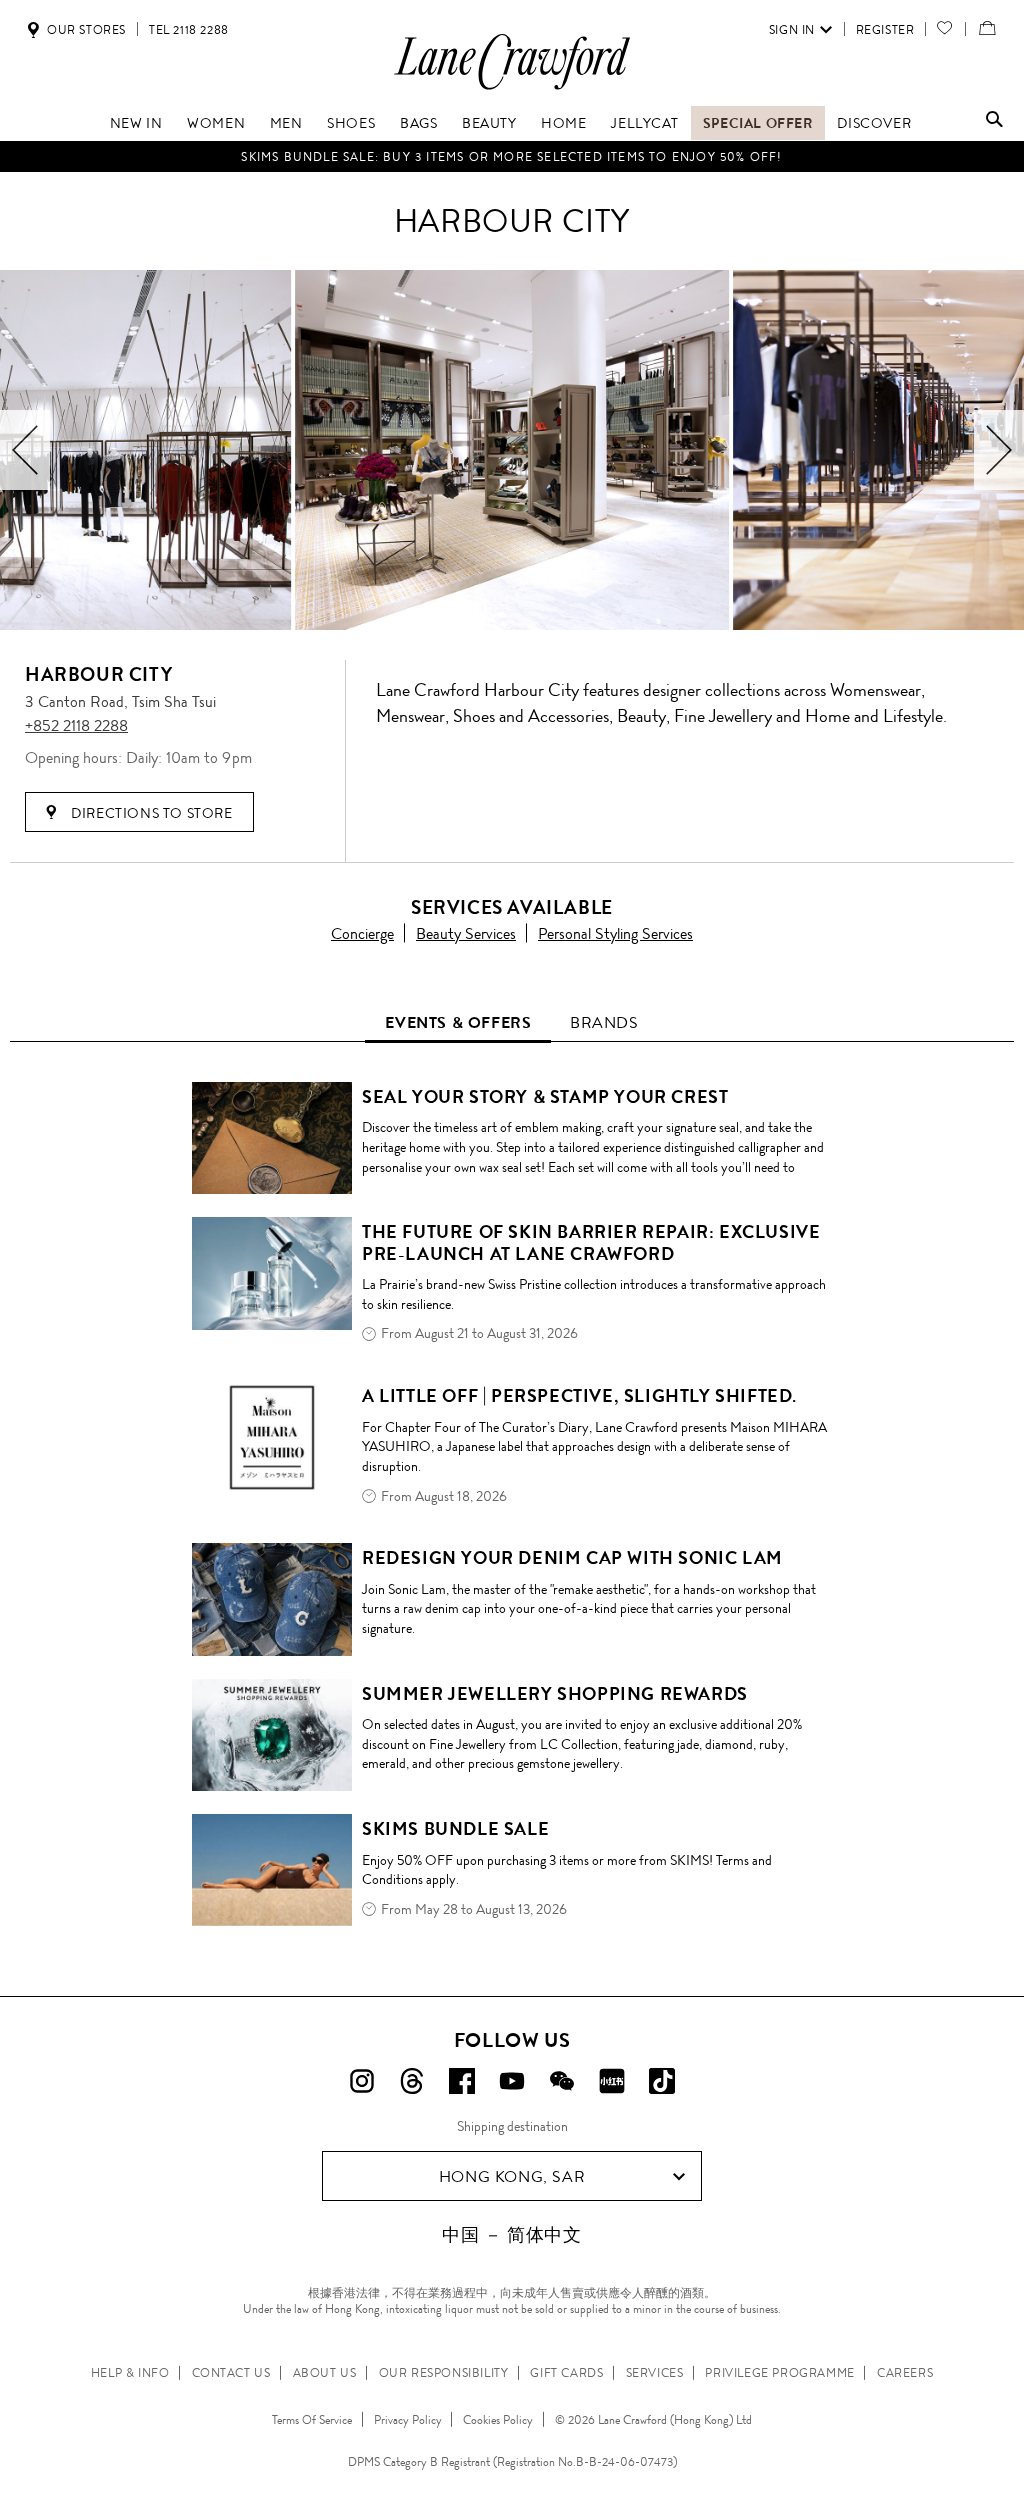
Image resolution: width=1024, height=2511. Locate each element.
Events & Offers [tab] (458, 1022)
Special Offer (758, 123)
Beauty (489, 123)
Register (885, 30)
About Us (325, 2373)
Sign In (792, 30)
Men (286, 123)
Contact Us (231, 2373)
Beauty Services (466, 933)
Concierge (362, 933)
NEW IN (136, 123)
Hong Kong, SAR (512, 2176)
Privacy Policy (408, 2420)
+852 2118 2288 (76, 725)
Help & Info (130, 2373)
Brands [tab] (604, 1022)
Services (655, 2373)
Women (216, 123)
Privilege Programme (779, 2373)
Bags (418, 123)
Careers (905, 2373)
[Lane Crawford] (512, 88)
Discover (874, 123)
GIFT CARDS (566, 2373)
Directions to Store (150, 813)
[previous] (25, 450)
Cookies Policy (498, 2420)
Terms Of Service (312, 2420)
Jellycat (644, 123)
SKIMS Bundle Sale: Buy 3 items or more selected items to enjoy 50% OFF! (511, 157)
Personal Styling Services (615, 933)
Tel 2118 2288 (189, 30)
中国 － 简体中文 (511, 2235)
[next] (999, 450)
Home (563, 123)
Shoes (351, 123)
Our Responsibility (444, 2373)
